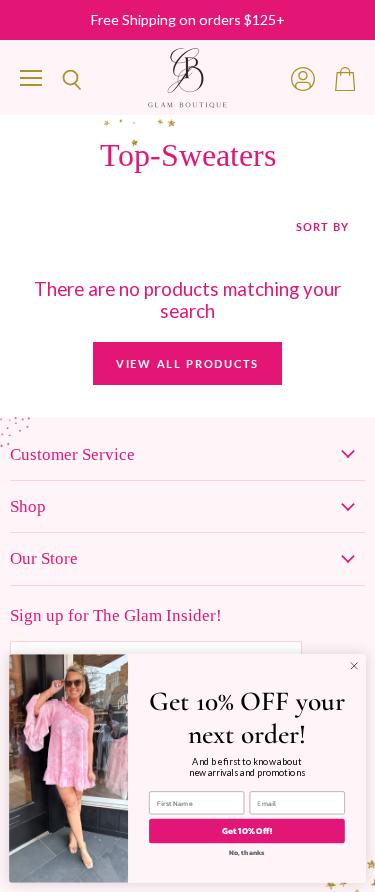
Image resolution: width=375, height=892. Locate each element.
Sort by (322, 227)
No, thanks (247, 852)
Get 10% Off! (247, 831)
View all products (187, 363)
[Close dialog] (354, 666)
